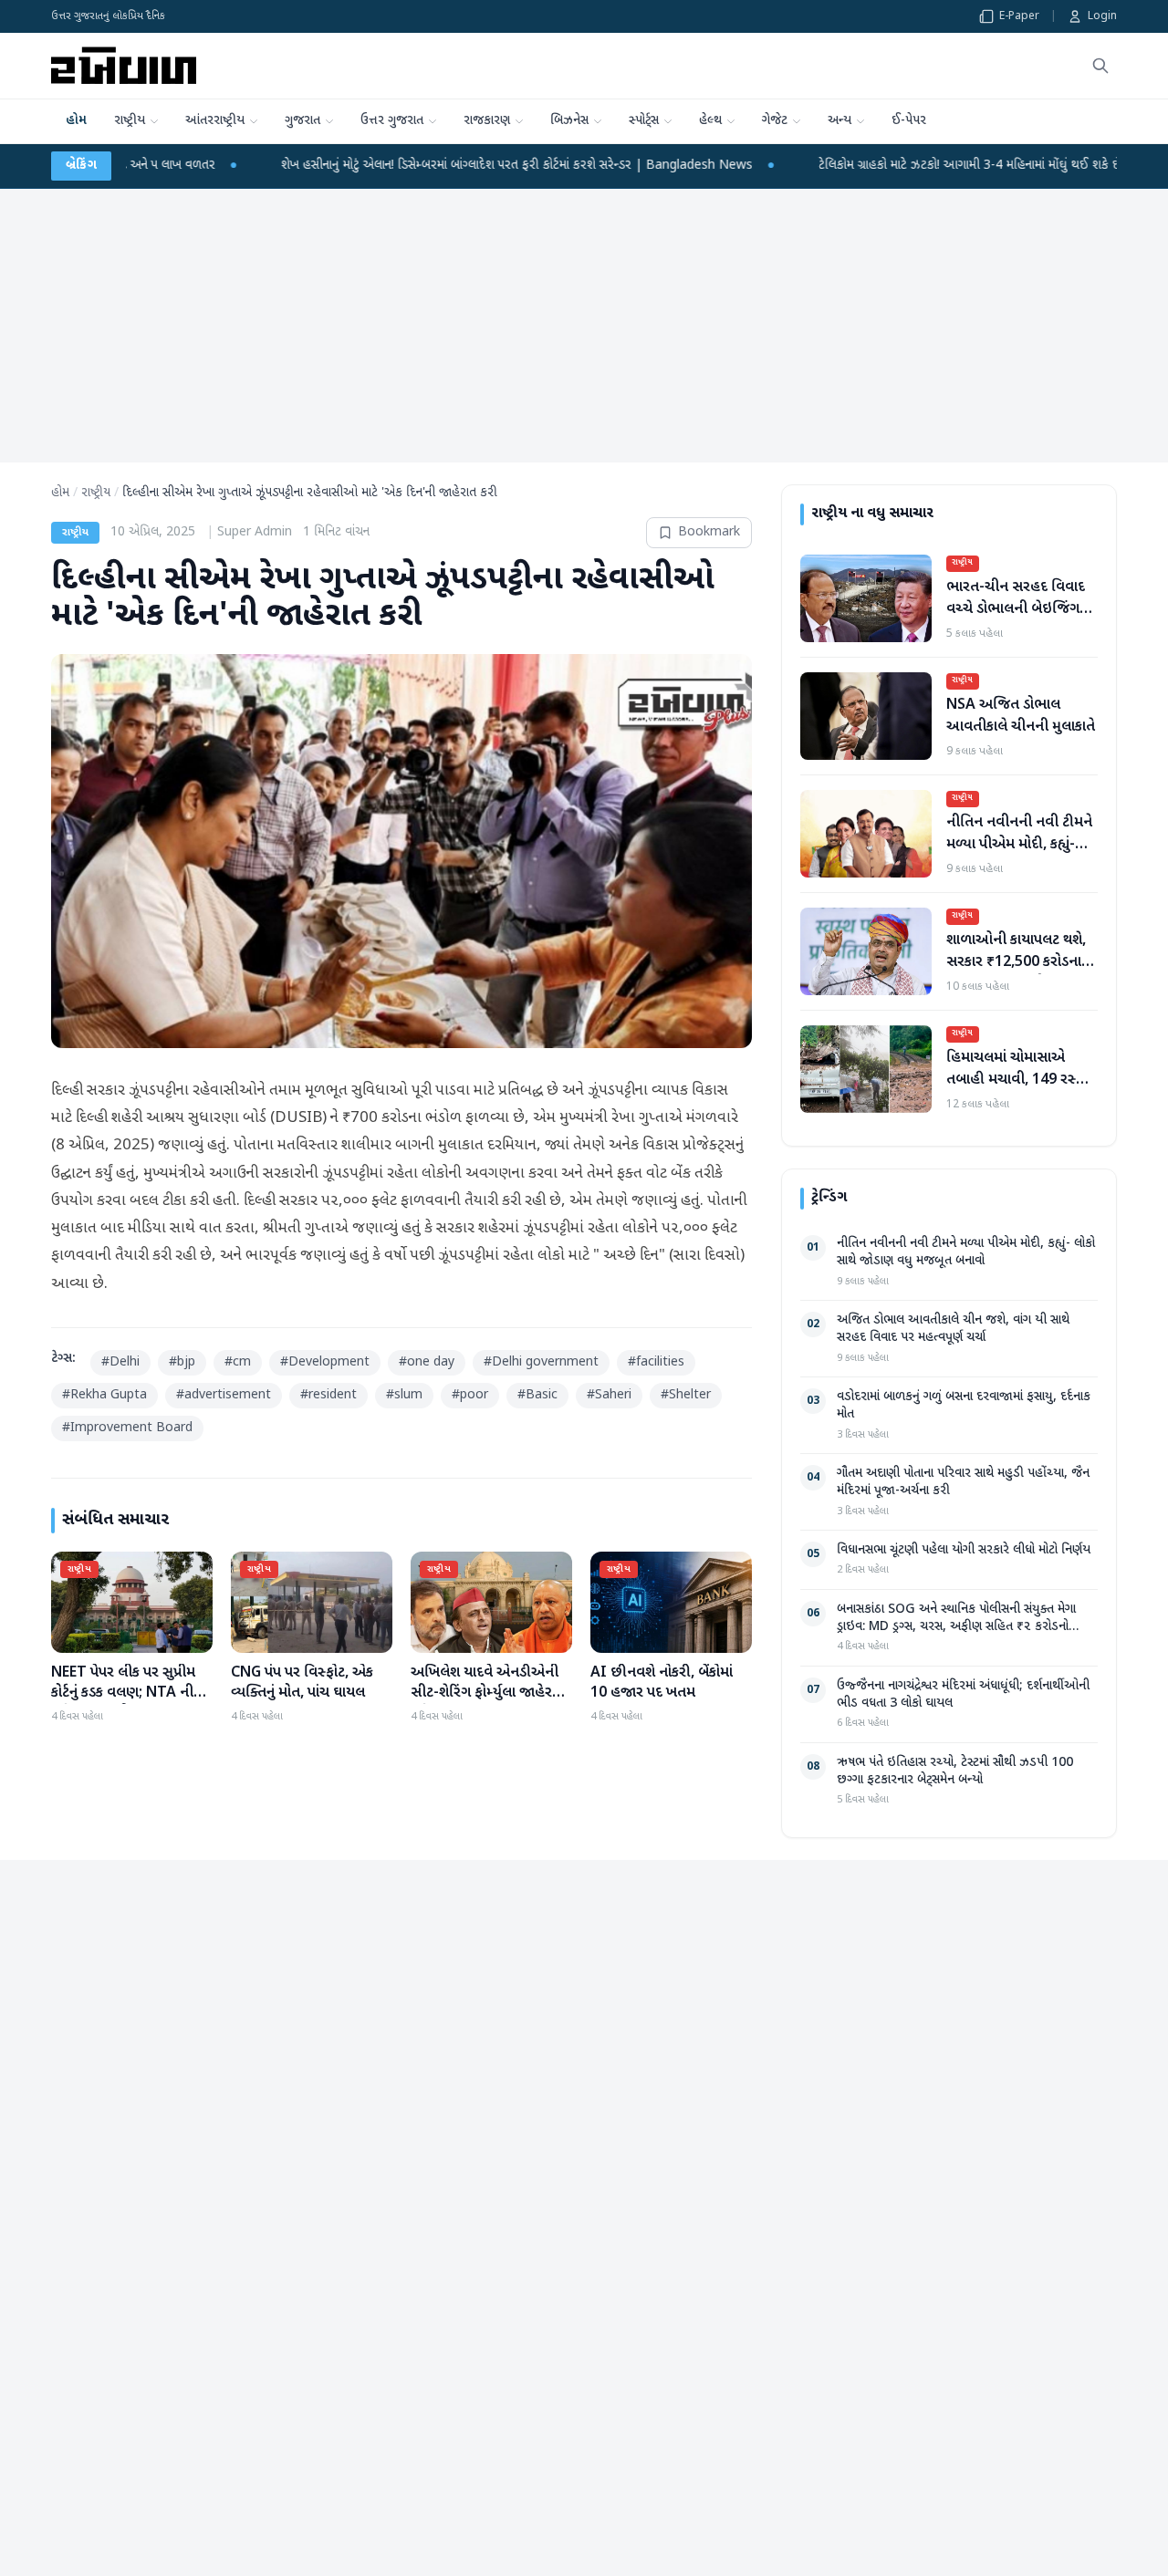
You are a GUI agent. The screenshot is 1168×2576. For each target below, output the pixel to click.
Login (1102, 16)
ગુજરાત (302, 121)
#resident (328, 1395)
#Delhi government (541, 1362)
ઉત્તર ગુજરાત (392, 121)
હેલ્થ (710, 121)
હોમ (76, 121)
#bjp (182, 1362)
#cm (238, 1362)
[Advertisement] (584, 326)
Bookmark (709, 532)
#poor (470, 1395)
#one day (427, 1362)
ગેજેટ (775, 121)
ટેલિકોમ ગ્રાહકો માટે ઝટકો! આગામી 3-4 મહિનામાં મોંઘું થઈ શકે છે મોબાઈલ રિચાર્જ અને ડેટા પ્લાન (843, 166)
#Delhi (120, 1362)
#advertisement (224, 1395)
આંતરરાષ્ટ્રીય (215, 121)
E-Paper (1019, 16)
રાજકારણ (487, 121)
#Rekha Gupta (104, 1395)
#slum (404, 1395)
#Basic (537, 1395)
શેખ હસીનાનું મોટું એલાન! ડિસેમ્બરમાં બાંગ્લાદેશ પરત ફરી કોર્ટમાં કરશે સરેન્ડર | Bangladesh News (318, 166)
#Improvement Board (127, 1428)
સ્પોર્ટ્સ (644, 121)
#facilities (656, 1362)
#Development (325, 1362)
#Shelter (686, 1395)
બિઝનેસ (569, 121)
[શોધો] (1100, 66)
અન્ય (839, 121)
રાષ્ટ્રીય (130, 121)
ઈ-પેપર (909, 121)
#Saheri (609, 1395)
